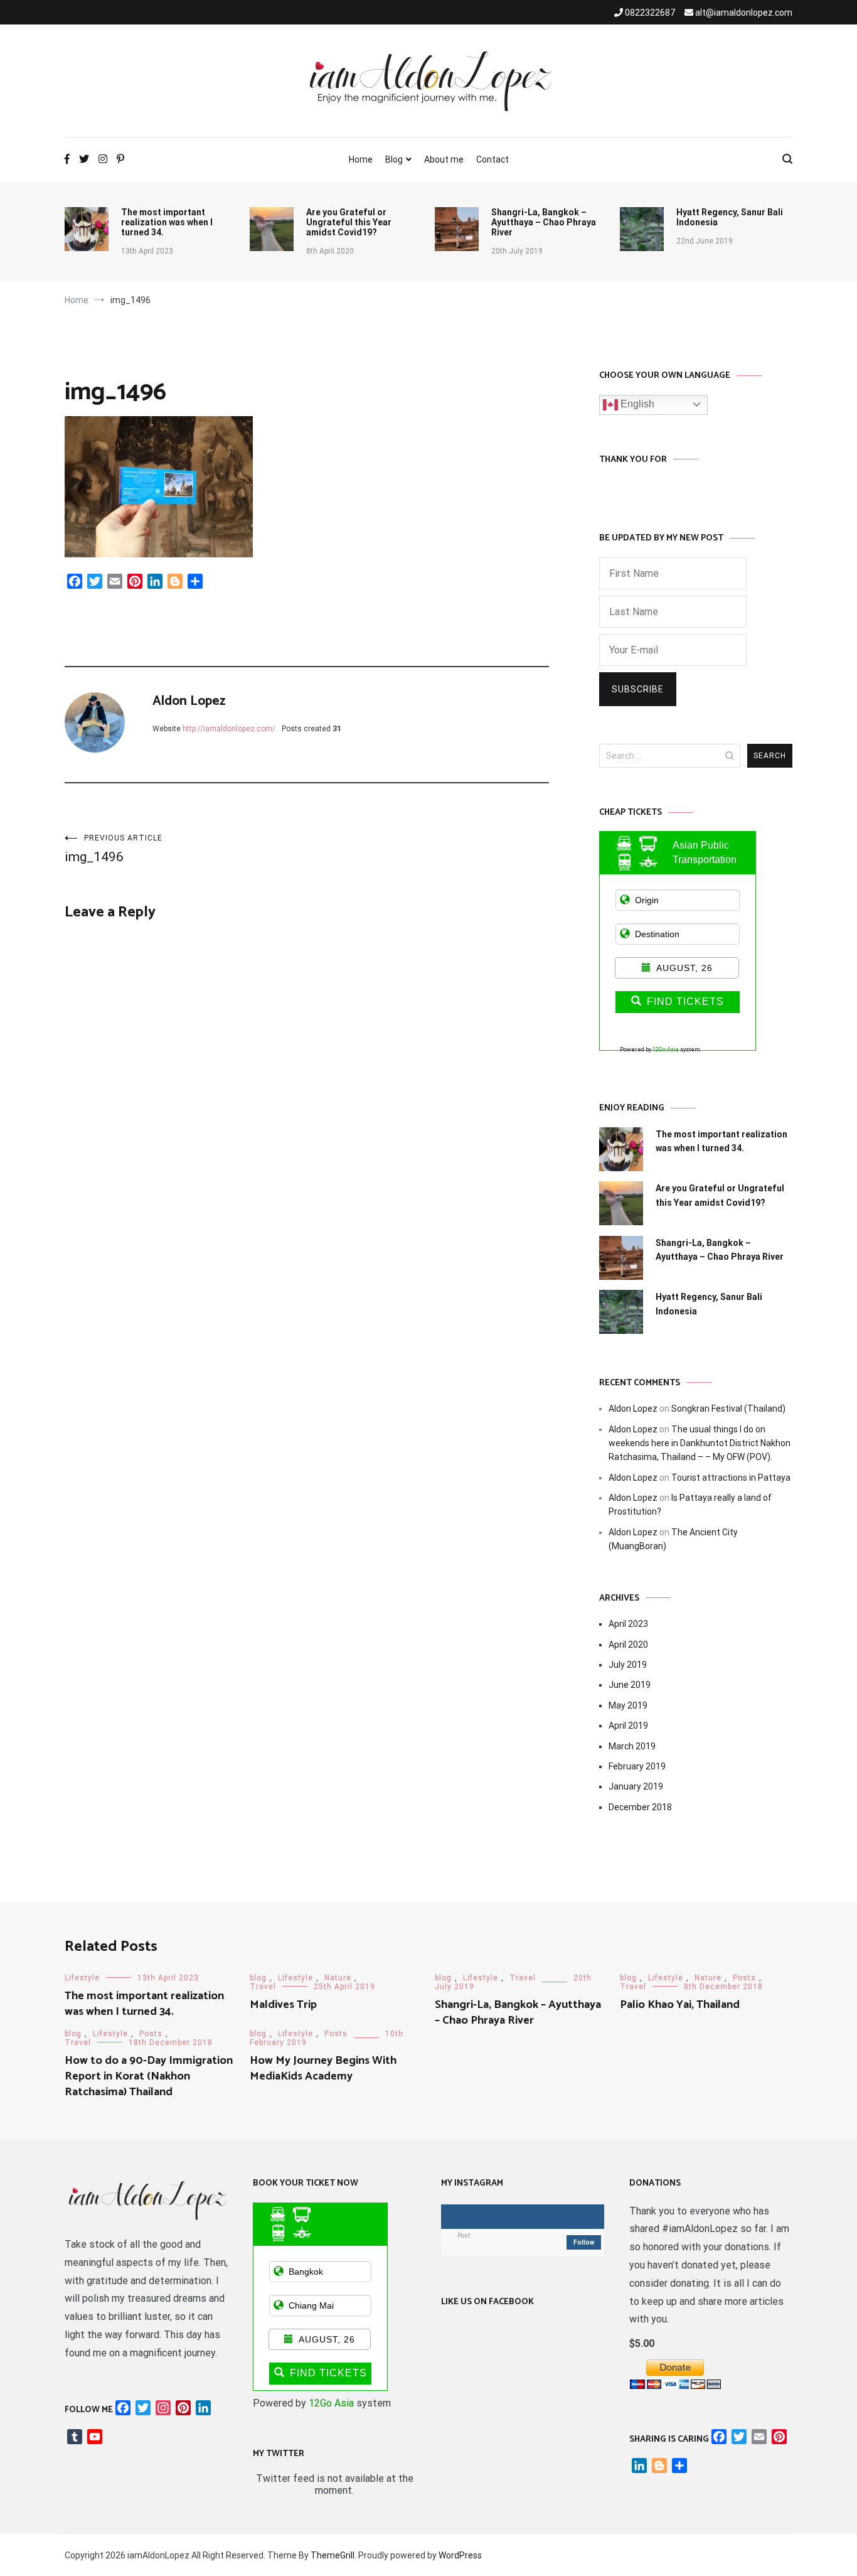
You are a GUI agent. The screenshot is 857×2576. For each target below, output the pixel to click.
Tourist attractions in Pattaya (731, 1478)
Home (361, 159)
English (636, 404)
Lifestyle (82, 1978)
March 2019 (632, 1746)
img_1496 (114, 849)
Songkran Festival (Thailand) (728, 1409)
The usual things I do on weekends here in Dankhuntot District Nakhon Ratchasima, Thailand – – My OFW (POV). (700, 1443)
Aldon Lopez (189, 701)
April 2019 (628, 1725)
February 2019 (637, 1766)
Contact (492, 159)
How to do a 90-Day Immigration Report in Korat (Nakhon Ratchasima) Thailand (149, 2076)
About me (444, 159)
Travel (263, 1987)
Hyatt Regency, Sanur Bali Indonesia (730, 217)
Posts (744, 1978)
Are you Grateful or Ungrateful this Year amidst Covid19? (349, 222)
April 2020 (628, 1645)
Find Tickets (685, 1001)
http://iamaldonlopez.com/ (229, 729)
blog (258, 1978)
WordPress (460, 2555)
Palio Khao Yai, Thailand (680, 2005)
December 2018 (640, 1807)
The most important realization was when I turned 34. (167, 222)
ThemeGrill (333, 2555)
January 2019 (636, 1786)
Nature (338, 1978)
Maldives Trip (283, 2005)
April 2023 (628, 1624)
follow (584, 2242)
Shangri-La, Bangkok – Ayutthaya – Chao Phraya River (544, 222)
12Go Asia (666, 1049)
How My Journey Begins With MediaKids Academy (323, 2069)
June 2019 (630, 1685)
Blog (394, 159)
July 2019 (628, 1665)
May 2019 (628, 1705)
